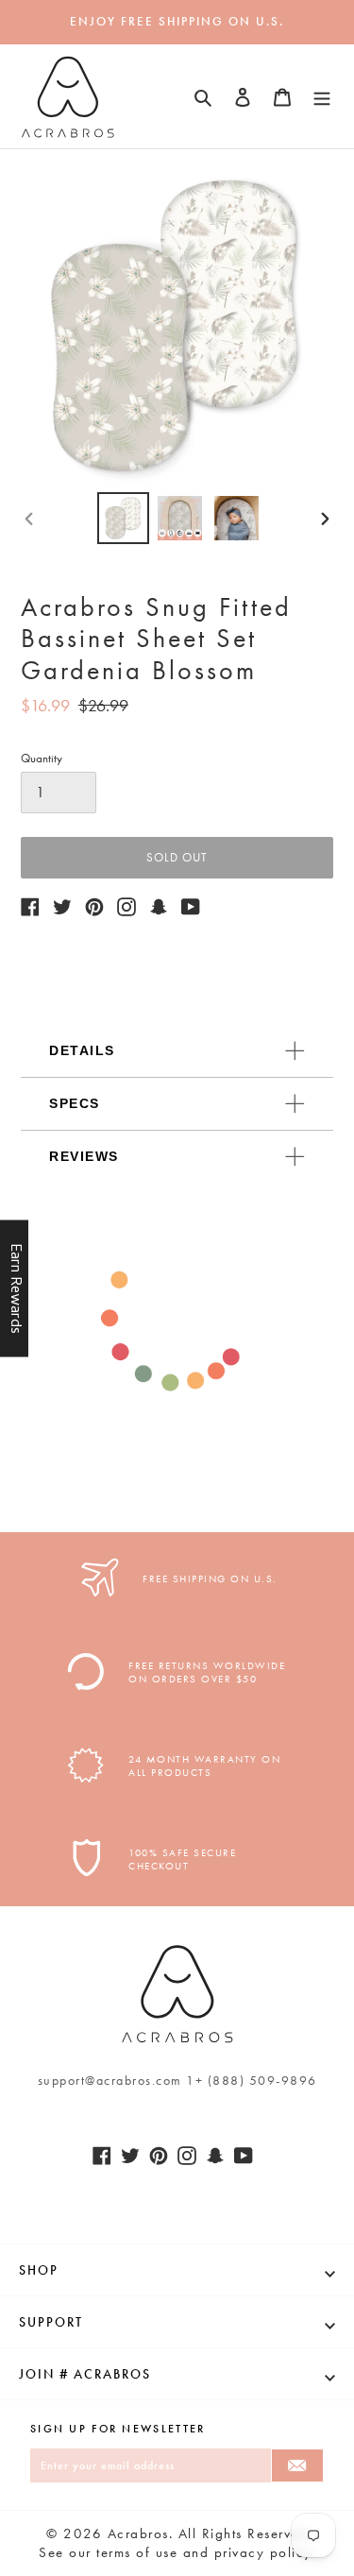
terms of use (137, 2552)
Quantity (42, 758)
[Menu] (322, 96)
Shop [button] (39, 2270)
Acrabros (138, 2533)
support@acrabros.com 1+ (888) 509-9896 (177, 2080)
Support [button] (51, 2322)
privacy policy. (265, 2552)
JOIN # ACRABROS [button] (85, 2374)
